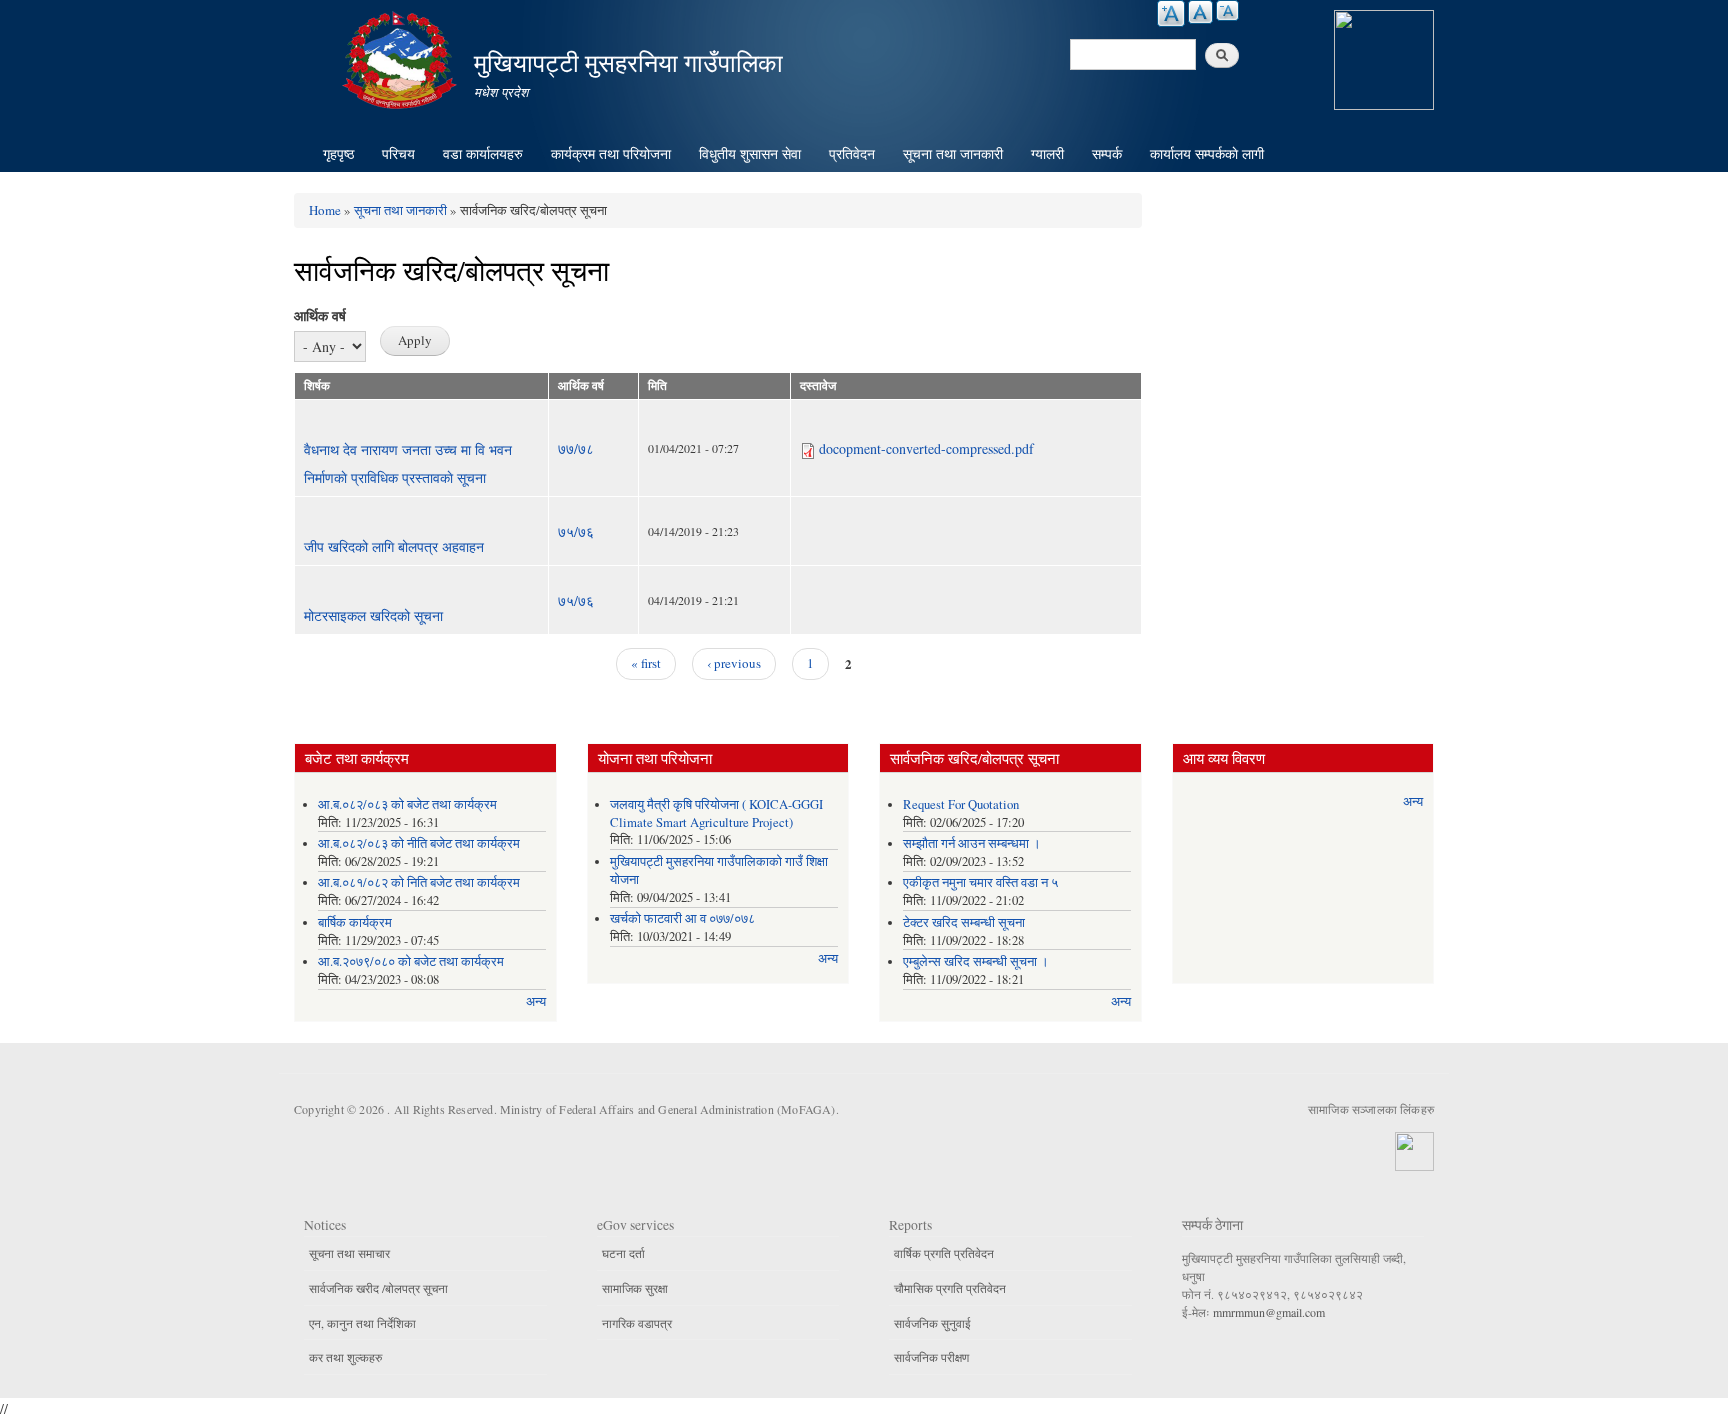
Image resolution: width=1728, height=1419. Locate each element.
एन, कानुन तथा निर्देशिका (362, 1323)
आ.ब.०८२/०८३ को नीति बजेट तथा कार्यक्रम (419, 843)
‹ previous (734, 663)
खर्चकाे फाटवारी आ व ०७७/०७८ (682, 918)
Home (325, 210)
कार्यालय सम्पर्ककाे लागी (1207, 153)
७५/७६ (576, 531)
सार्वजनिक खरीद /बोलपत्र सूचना (378, 1288)
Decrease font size (1227, 10)
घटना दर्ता (623, 1253)
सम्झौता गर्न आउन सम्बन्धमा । (972, 843)
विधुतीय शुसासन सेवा (750, 153)
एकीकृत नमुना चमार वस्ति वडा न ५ (980, 882)
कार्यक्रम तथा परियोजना (611, 153)
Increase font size (1171, 13)
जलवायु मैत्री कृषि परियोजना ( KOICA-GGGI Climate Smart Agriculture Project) (716, 813)
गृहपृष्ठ (338, 153)
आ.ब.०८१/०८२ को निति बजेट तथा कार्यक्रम (419, 882)
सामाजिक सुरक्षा (635, 1288)
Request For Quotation (961, 804)
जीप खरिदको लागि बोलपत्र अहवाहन (394, 546)
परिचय (398, 153)
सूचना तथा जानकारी (953, 153)
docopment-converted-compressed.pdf (926, 448)
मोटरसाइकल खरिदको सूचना (373, 615)
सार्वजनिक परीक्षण (931, 1357)
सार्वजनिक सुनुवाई (932, 1323)
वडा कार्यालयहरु (483, 153)
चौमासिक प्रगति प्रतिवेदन (950, 1288)
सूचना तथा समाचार (349, 1253)
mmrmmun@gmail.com (1269, 1312)
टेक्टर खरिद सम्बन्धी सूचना (964, 922)
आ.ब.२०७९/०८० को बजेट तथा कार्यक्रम (411, 961)
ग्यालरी (1047, 153)
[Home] (402, 57)
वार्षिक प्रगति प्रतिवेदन (944, 1253)
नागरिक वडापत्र (637, 1323)
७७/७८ (576, 448)
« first (646, 663)
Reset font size (1200, 12)
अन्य (536, 1001)
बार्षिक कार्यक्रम (355, 922)
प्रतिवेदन (852, 153)
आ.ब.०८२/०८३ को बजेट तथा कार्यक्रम (407, 804)
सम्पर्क (1107, 153)
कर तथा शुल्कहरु (345, 1357)
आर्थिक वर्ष (320, 315)
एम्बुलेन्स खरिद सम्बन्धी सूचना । (976, 961)
